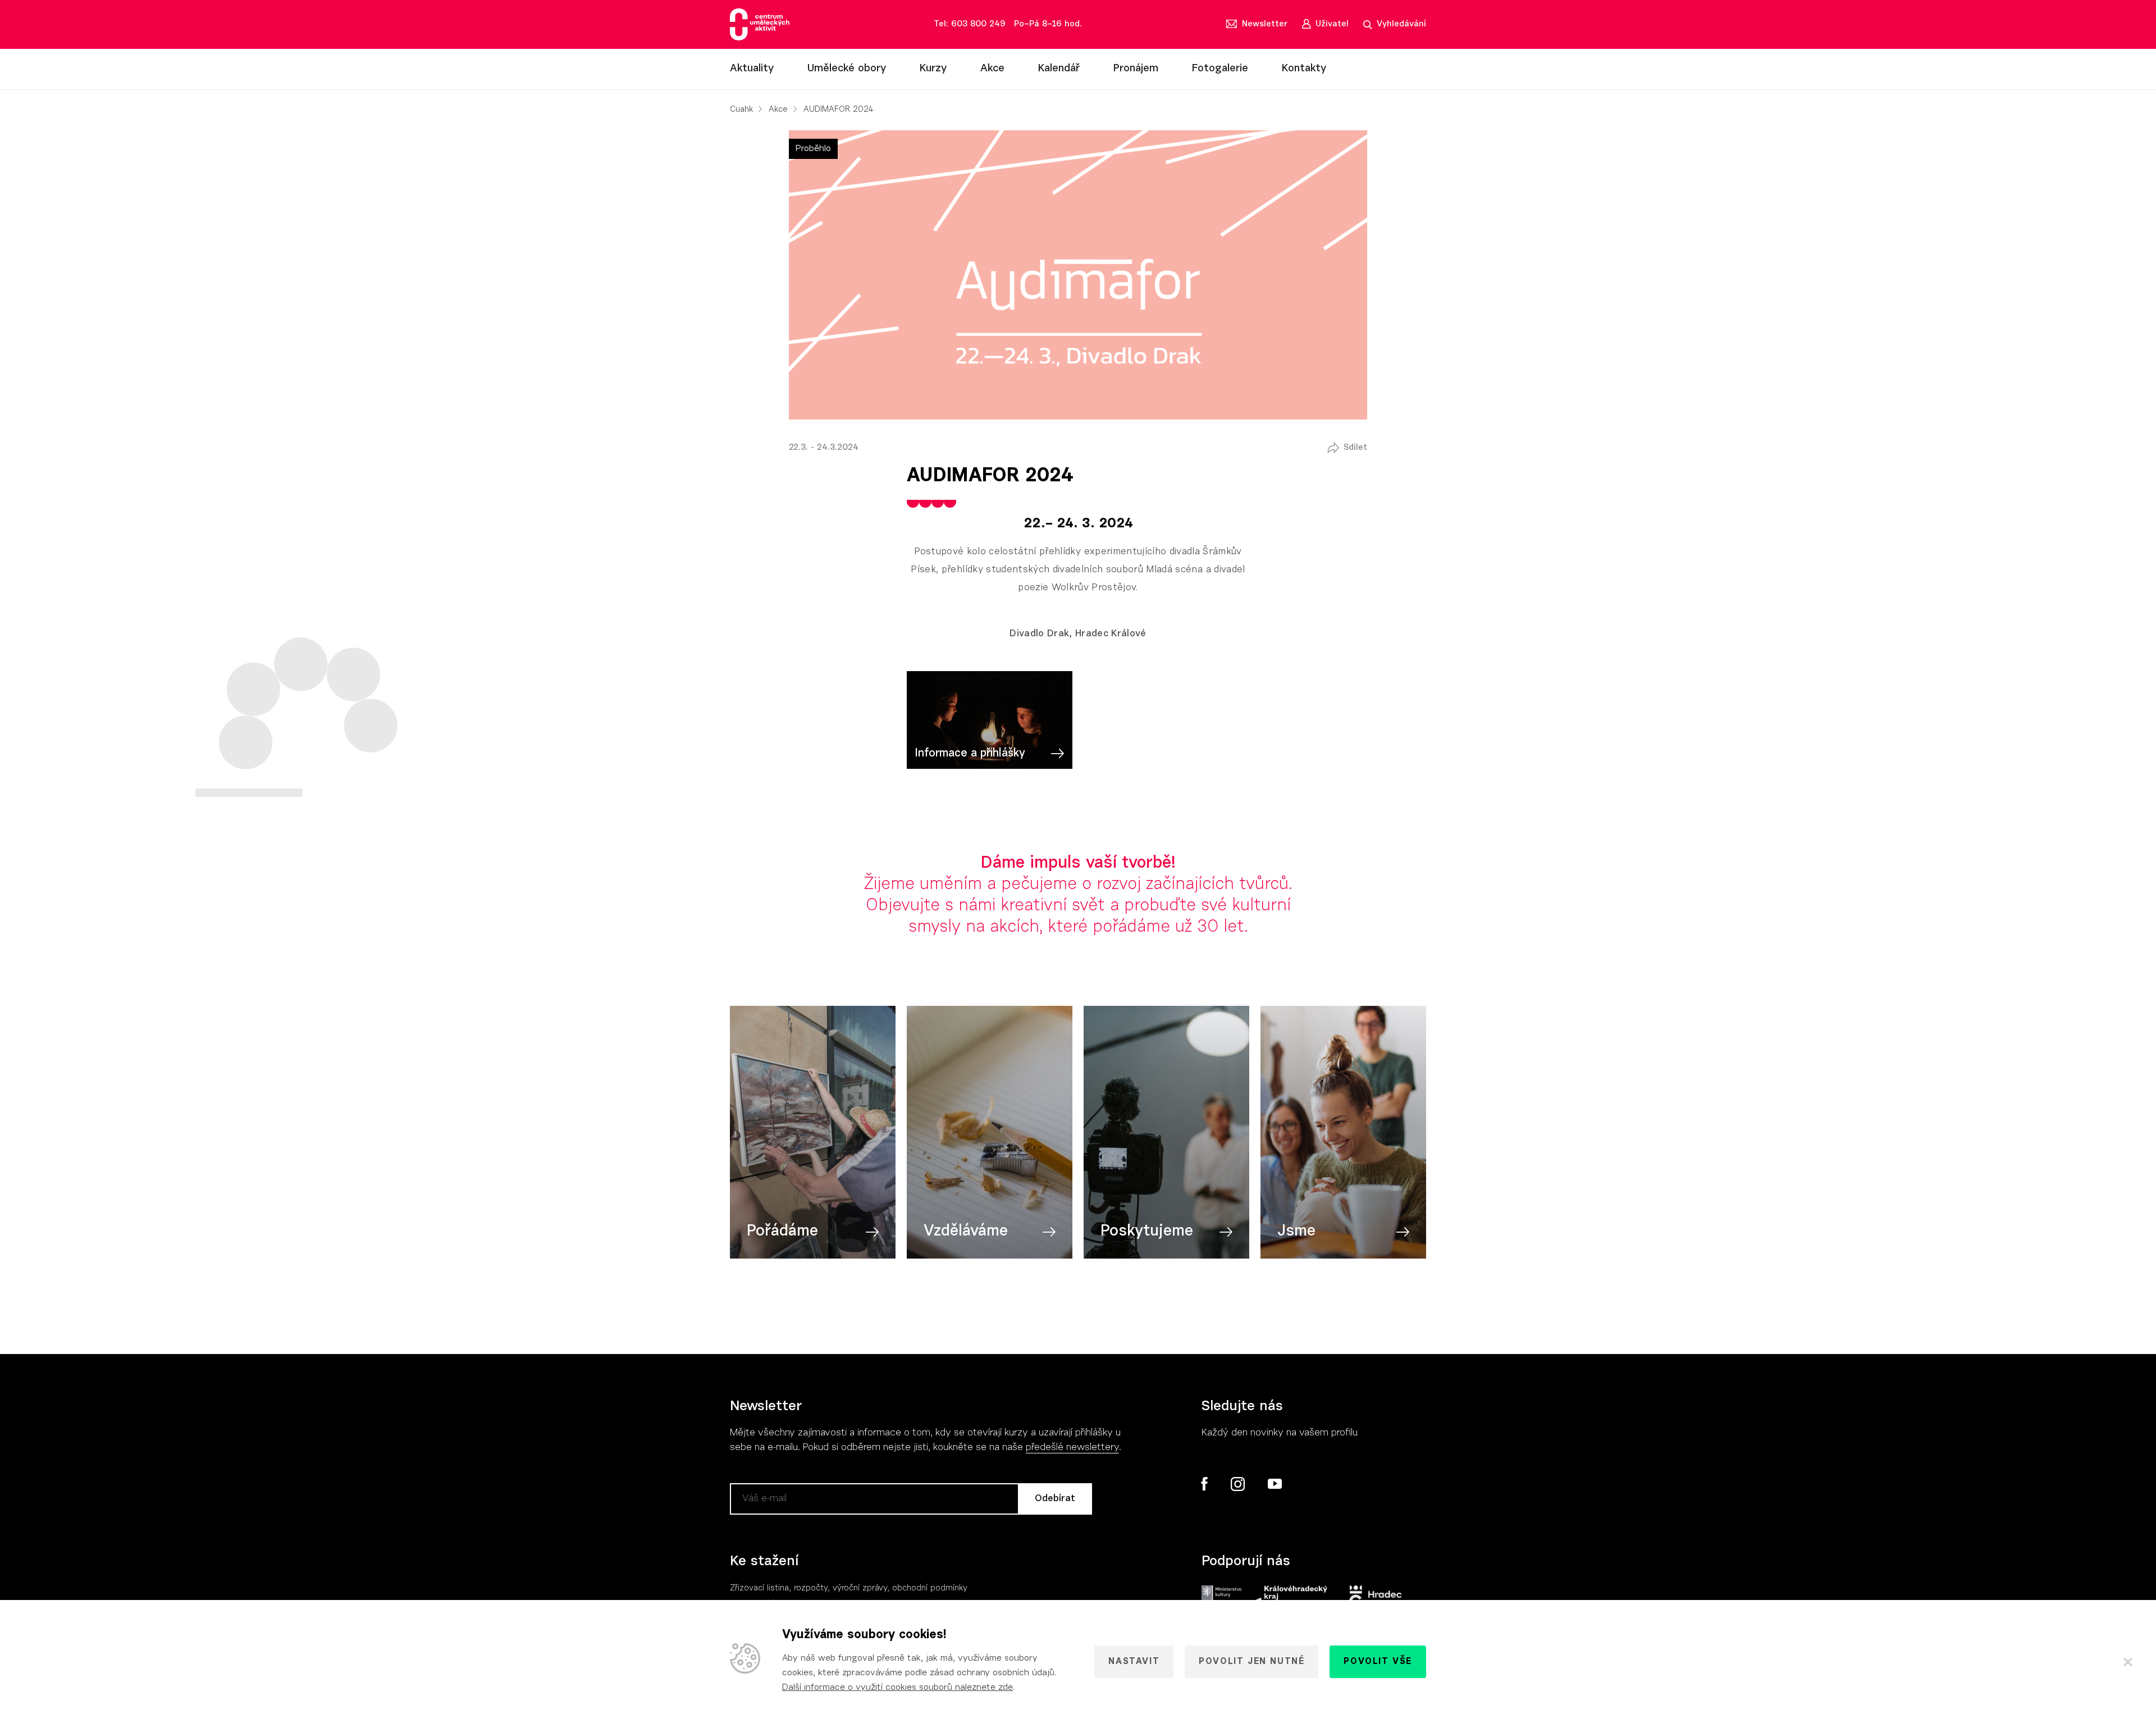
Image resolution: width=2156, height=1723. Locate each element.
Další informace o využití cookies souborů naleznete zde (897, 1688)
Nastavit (1134, 1662)
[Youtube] (1274, 1484)
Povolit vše (1378, 1662)
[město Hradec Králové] (1376, 1597)
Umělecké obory (847, 69)
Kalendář (1059, 69)
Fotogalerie (1220, 69)
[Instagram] (1237, 1484)
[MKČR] (1221, 1597)
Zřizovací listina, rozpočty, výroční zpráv (807, 1588)
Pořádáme (782, 1232)
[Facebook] (1205, 1484)
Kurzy (933, 69)
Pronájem (1136, 69)
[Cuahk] (760, 24)
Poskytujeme (1147, 1232)
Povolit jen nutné (1251, 1662)
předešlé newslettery (1072, 1448)
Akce (992, 69)
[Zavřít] (2128, 1662)
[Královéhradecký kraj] (1290, 1597)
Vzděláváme (966, 1232)
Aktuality (752, 69)
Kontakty (1304, 69)
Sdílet (1355, 448)
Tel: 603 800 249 (970, 24)
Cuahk (741, 110)
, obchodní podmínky (927, 1588)
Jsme (1296, 1232)
